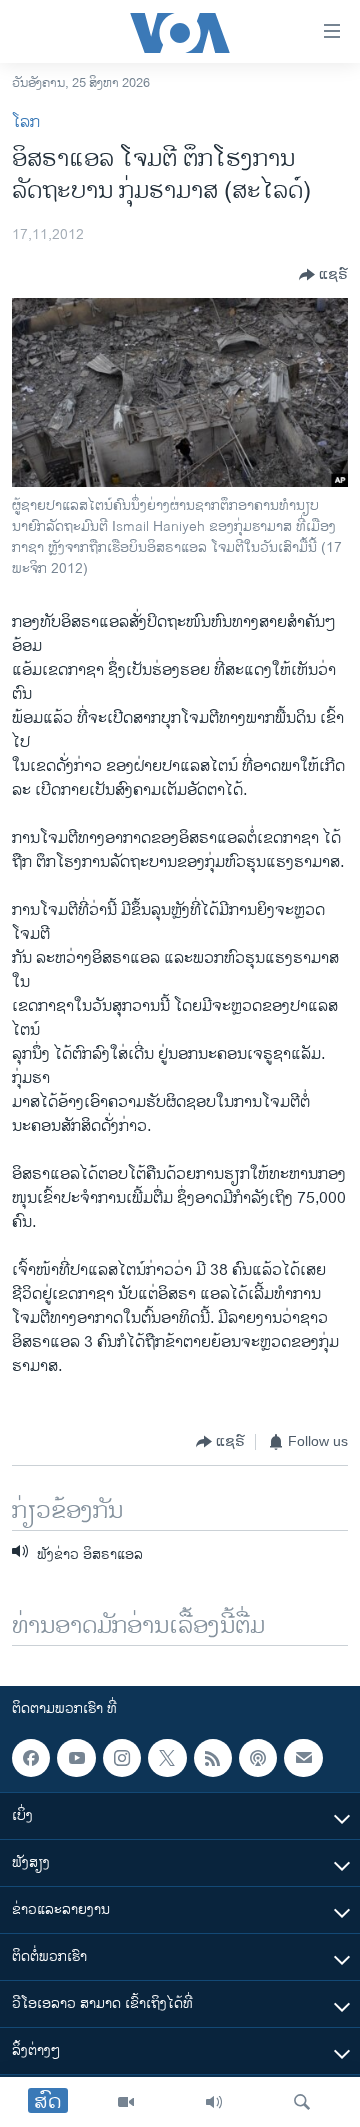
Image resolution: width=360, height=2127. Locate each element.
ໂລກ (26, 122)
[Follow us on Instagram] (122, 1758)
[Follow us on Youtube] (76, 1758)
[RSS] (213, 1758)
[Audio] (214, 2102)
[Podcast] (258, 1758)
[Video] (126, 2102)
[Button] (323, 275)
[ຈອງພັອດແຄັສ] (303, 1758)
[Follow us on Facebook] (31, 1758)
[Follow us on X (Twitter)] (167, 1758)
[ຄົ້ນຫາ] (302, 2102)
